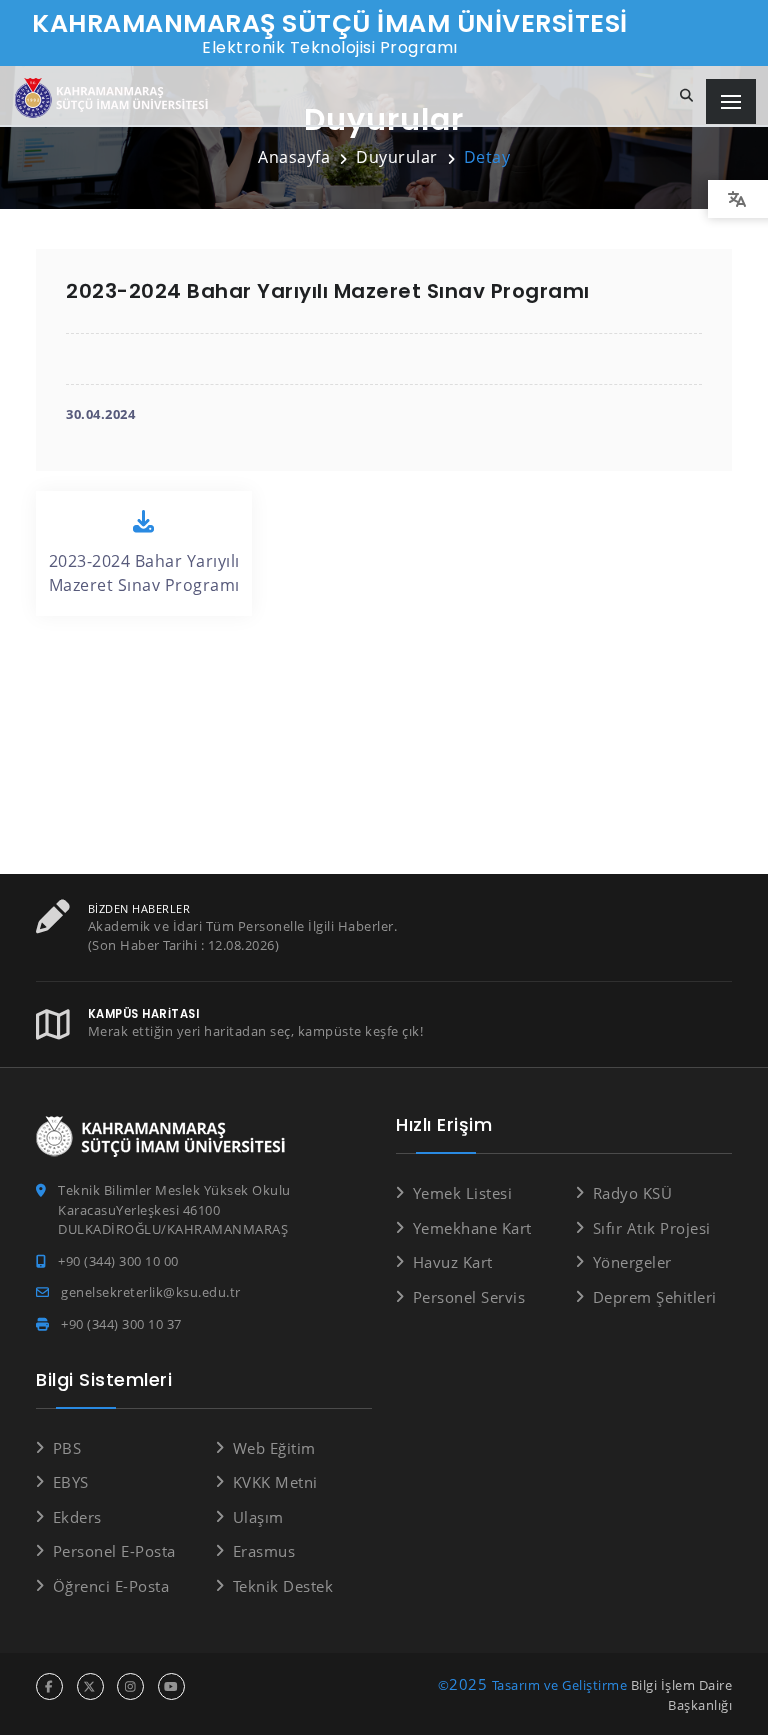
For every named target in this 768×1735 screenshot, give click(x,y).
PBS (67, 1448)
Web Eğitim (274, 1448)
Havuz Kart (453, 1262)
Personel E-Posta (114, 1551)
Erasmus (264, 1551)
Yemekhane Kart (472, 1228)
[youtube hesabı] (171, 1686)
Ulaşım (258, 1517)
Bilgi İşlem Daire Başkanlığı (682, 1695)
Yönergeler (632, 1262)
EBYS (71, 1482)
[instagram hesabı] (130, 1686)
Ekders (77, 1517)
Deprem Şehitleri (655, 1297)
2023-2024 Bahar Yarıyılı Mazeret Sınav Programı (144, 573)
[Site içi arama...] (687, 96)
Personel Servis (469, 1297)
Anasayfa (294, 157)
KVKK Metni (275, 1482)
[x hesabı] (90, 1686)
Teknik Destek (283, 1586)
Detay (487, 157)
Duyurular (397, 157)
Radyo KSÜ (632, 1193)
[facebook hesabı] (49, 1686)
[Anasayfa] (115, 98)
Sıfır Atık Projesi (652, 1228)
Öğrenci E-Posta (111, 1586)
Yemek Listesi (462, 1193)
